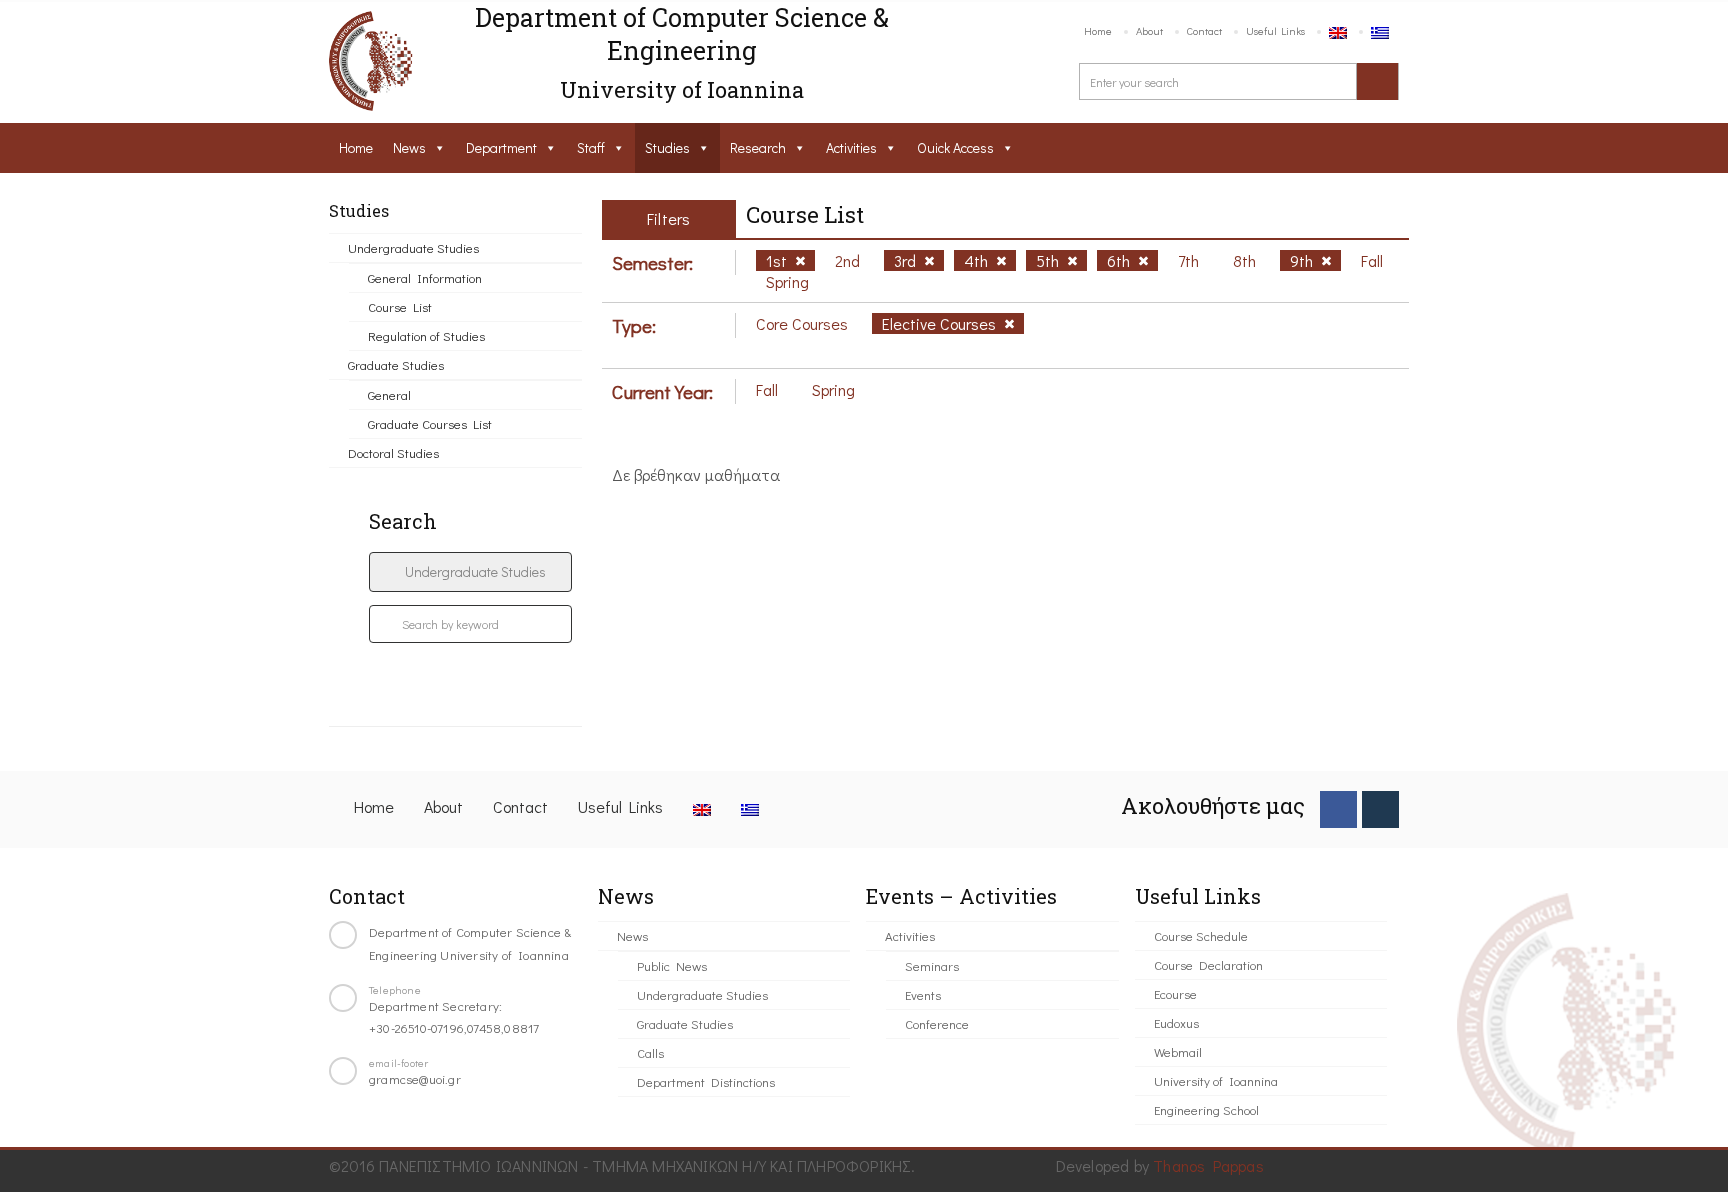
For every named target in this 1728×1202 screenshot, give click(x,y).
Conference (937, 1023)
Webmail (1178, 1051)
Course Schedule (1201, 935)
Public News (672, 965)
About (1149, 30)
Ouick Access (955, 147)
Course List (400, 306)
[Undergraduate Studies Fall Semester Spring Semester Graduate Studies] (470, 572)
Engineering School (1206, 1109)
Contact (1204, 30)
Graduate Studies (396, 364)
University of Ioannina (1216, 1080)
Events (923, 994)
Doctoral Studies (393, 452)
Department (501, 147)
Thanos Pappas (1208, 1165)
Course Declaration (1208, 964)
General (389, 394)
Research (758, 147)
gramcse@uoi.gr (415, 1078)
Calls (650, 1052)
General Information (425, 277)
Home (1098, 30)
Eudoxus (1176, 1022)
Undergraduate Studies (413, 247)
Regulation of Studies (426, 335)
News (409, 147)
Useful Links (1275, 30)
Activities (851, 147)
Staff (591, 147)
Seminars (932, 965)
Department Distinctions (706, 1081)
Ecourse (1175, 993)
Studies (667, 147)
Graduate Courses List (430, 423)
